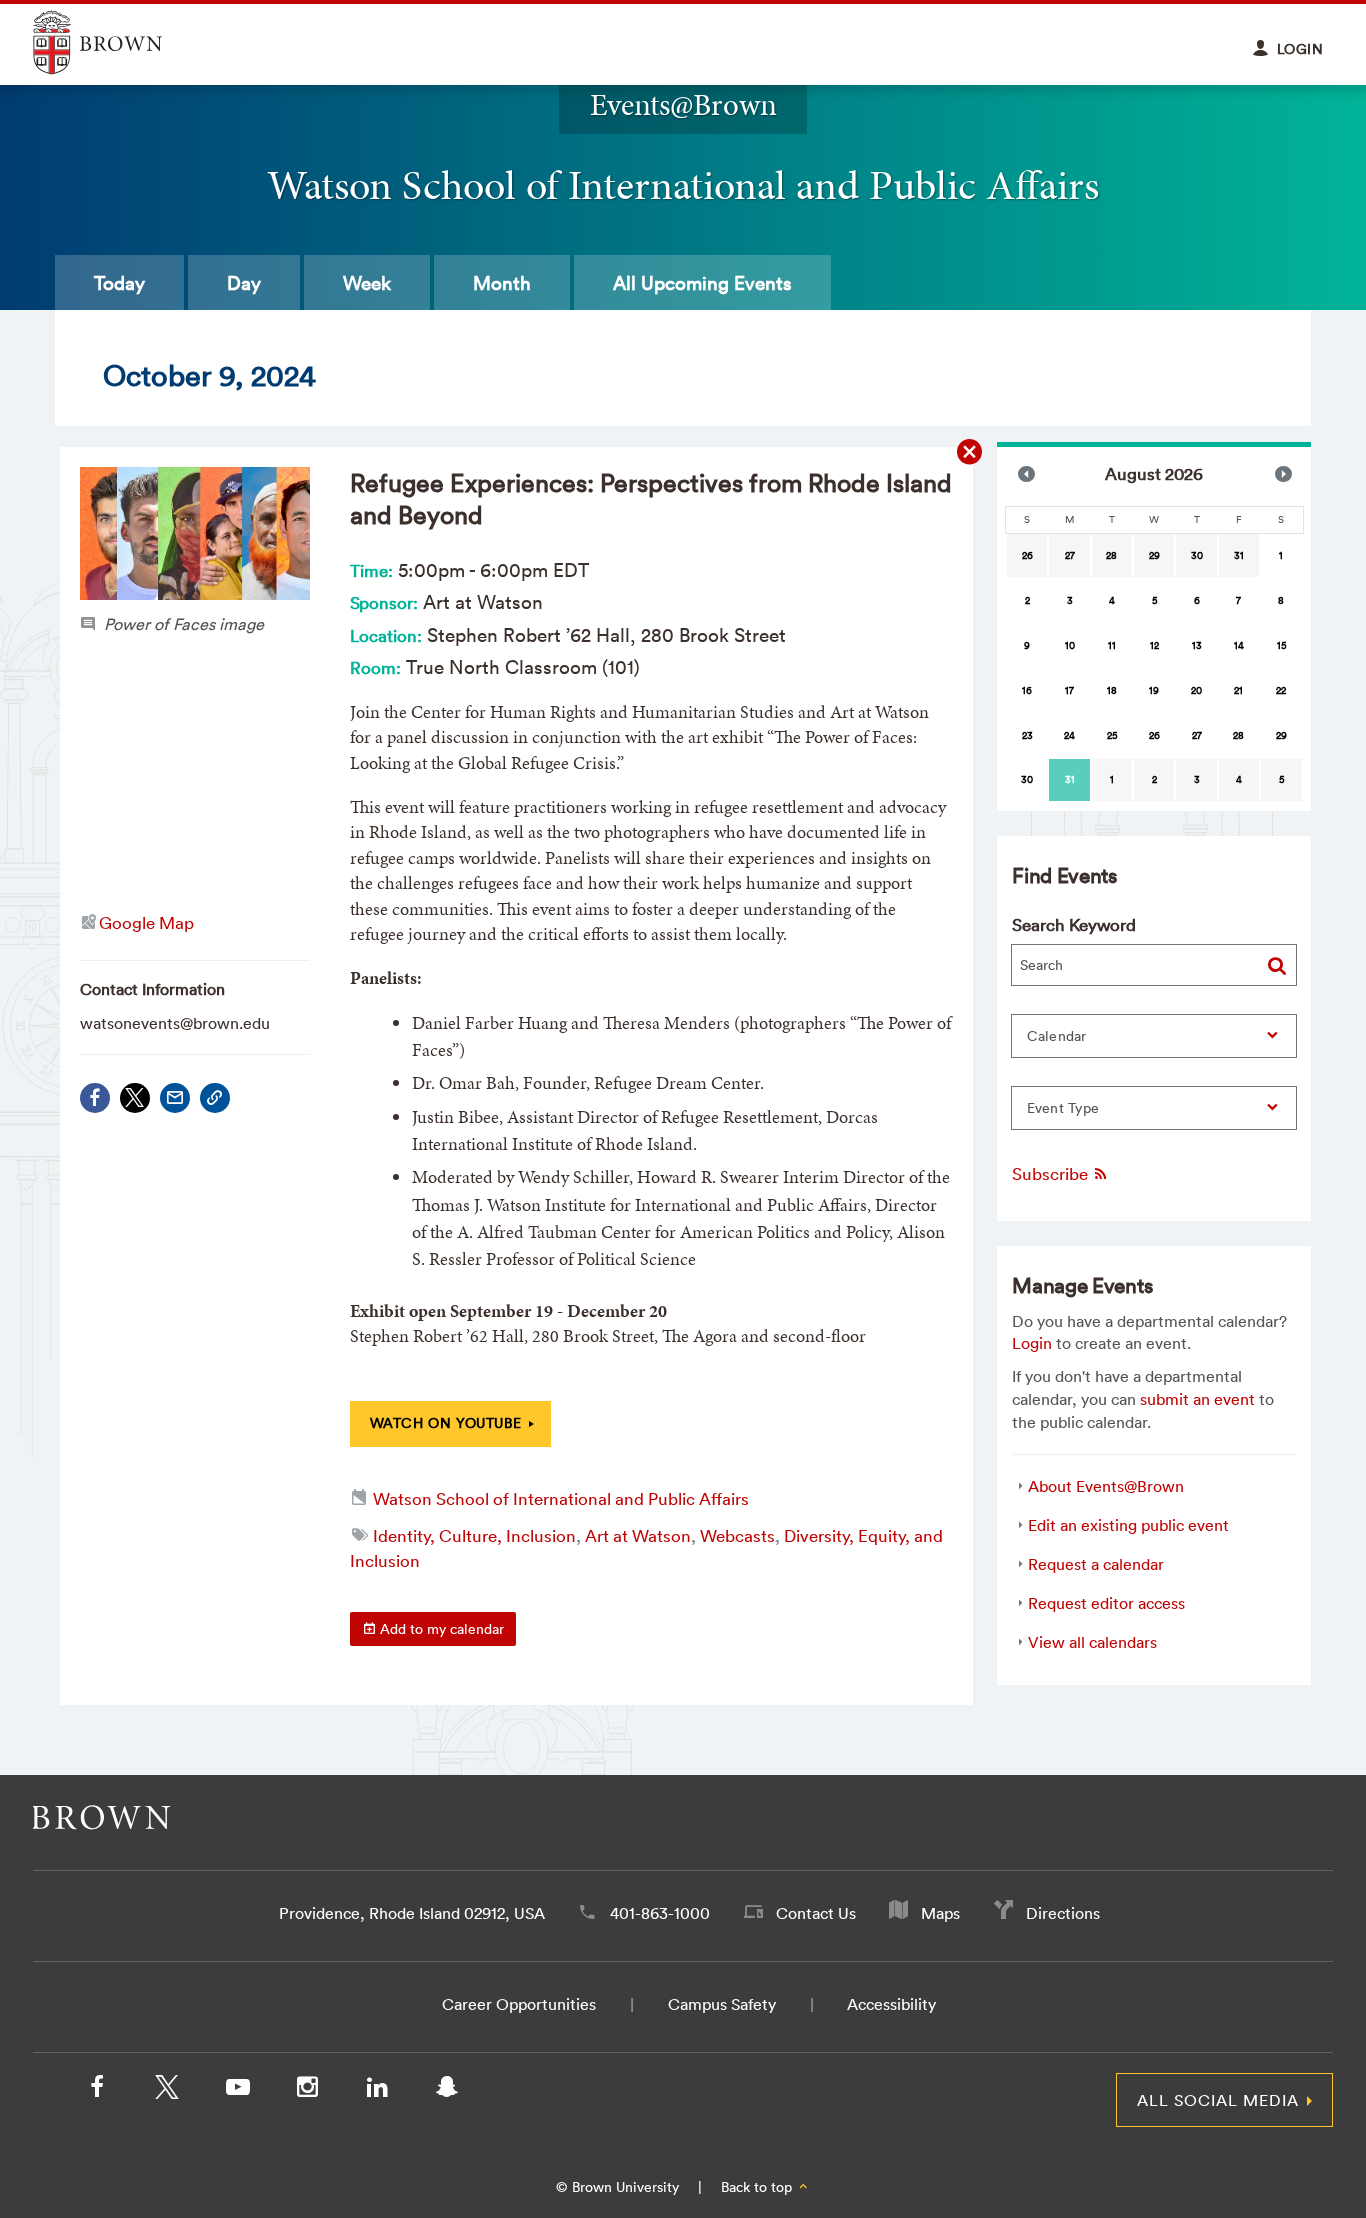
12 (1154, 645)
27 (1070, 555)
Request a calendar (1096, 1564)
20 (1196, 690)
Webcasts (737, 1535)
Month (502, 283)
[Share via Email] (175, 1098)
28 (1111, 555)
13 (1197, 645)
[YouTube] (237, 2091)
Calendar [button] (1057, 1036)
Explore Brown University (120, 42)
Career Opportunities (519, 2004)
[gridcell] (1069, 780)
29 (1154, 555)
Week (367, 283)
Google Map (146, 922)
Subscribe (1052, 1173)
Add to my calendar (440, 1629)
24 (1069, 735)
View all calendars (1092, 1642)
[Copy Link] (215, 1098)
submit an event (1197, 1399)
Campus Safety (722, 2004)
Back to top (758, 2187)
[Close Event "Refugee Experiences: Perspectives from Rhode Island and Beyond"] (970, 452)
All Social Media (1218, 2100)
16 (1027, 690)
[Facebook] (95, 1098)
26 (1027, 555)
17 (1069, 690)
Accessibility (891, 2004)
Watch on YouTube (446, 1423)
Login (1032, 1343)
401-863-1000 (660, 1913)
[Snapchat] (447, 2091)
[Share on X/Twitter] (135, 1098)
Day (244, 283)
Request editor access (1106, 1603)
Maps (940, 1913)
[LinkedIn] (377, 2091)
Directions (1063, 1913)
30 (1197, 555)
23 (1027, 735)
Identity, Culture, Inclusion (474, 1535)
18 (1112, 690)
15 (1281, 645)
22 (1281, 690)
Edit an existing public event (1128, 1525)
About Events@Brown (1106, 1486)
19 (1154, 690)
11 (1112, 645)
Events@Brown (683, 104)
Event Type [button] (1063, 1108)
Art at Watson (638, 1535)
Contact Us (816, 1913)
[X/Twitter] (167, 2091)
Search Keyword (1074, 924)
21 (1238, 690)
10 (1070, 645)
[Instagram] (307, 2091)
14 (1239, 645)
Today (119, 283)
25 (1112, 735)
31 (1239, 555)
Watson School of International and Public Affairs (561, 1498)
